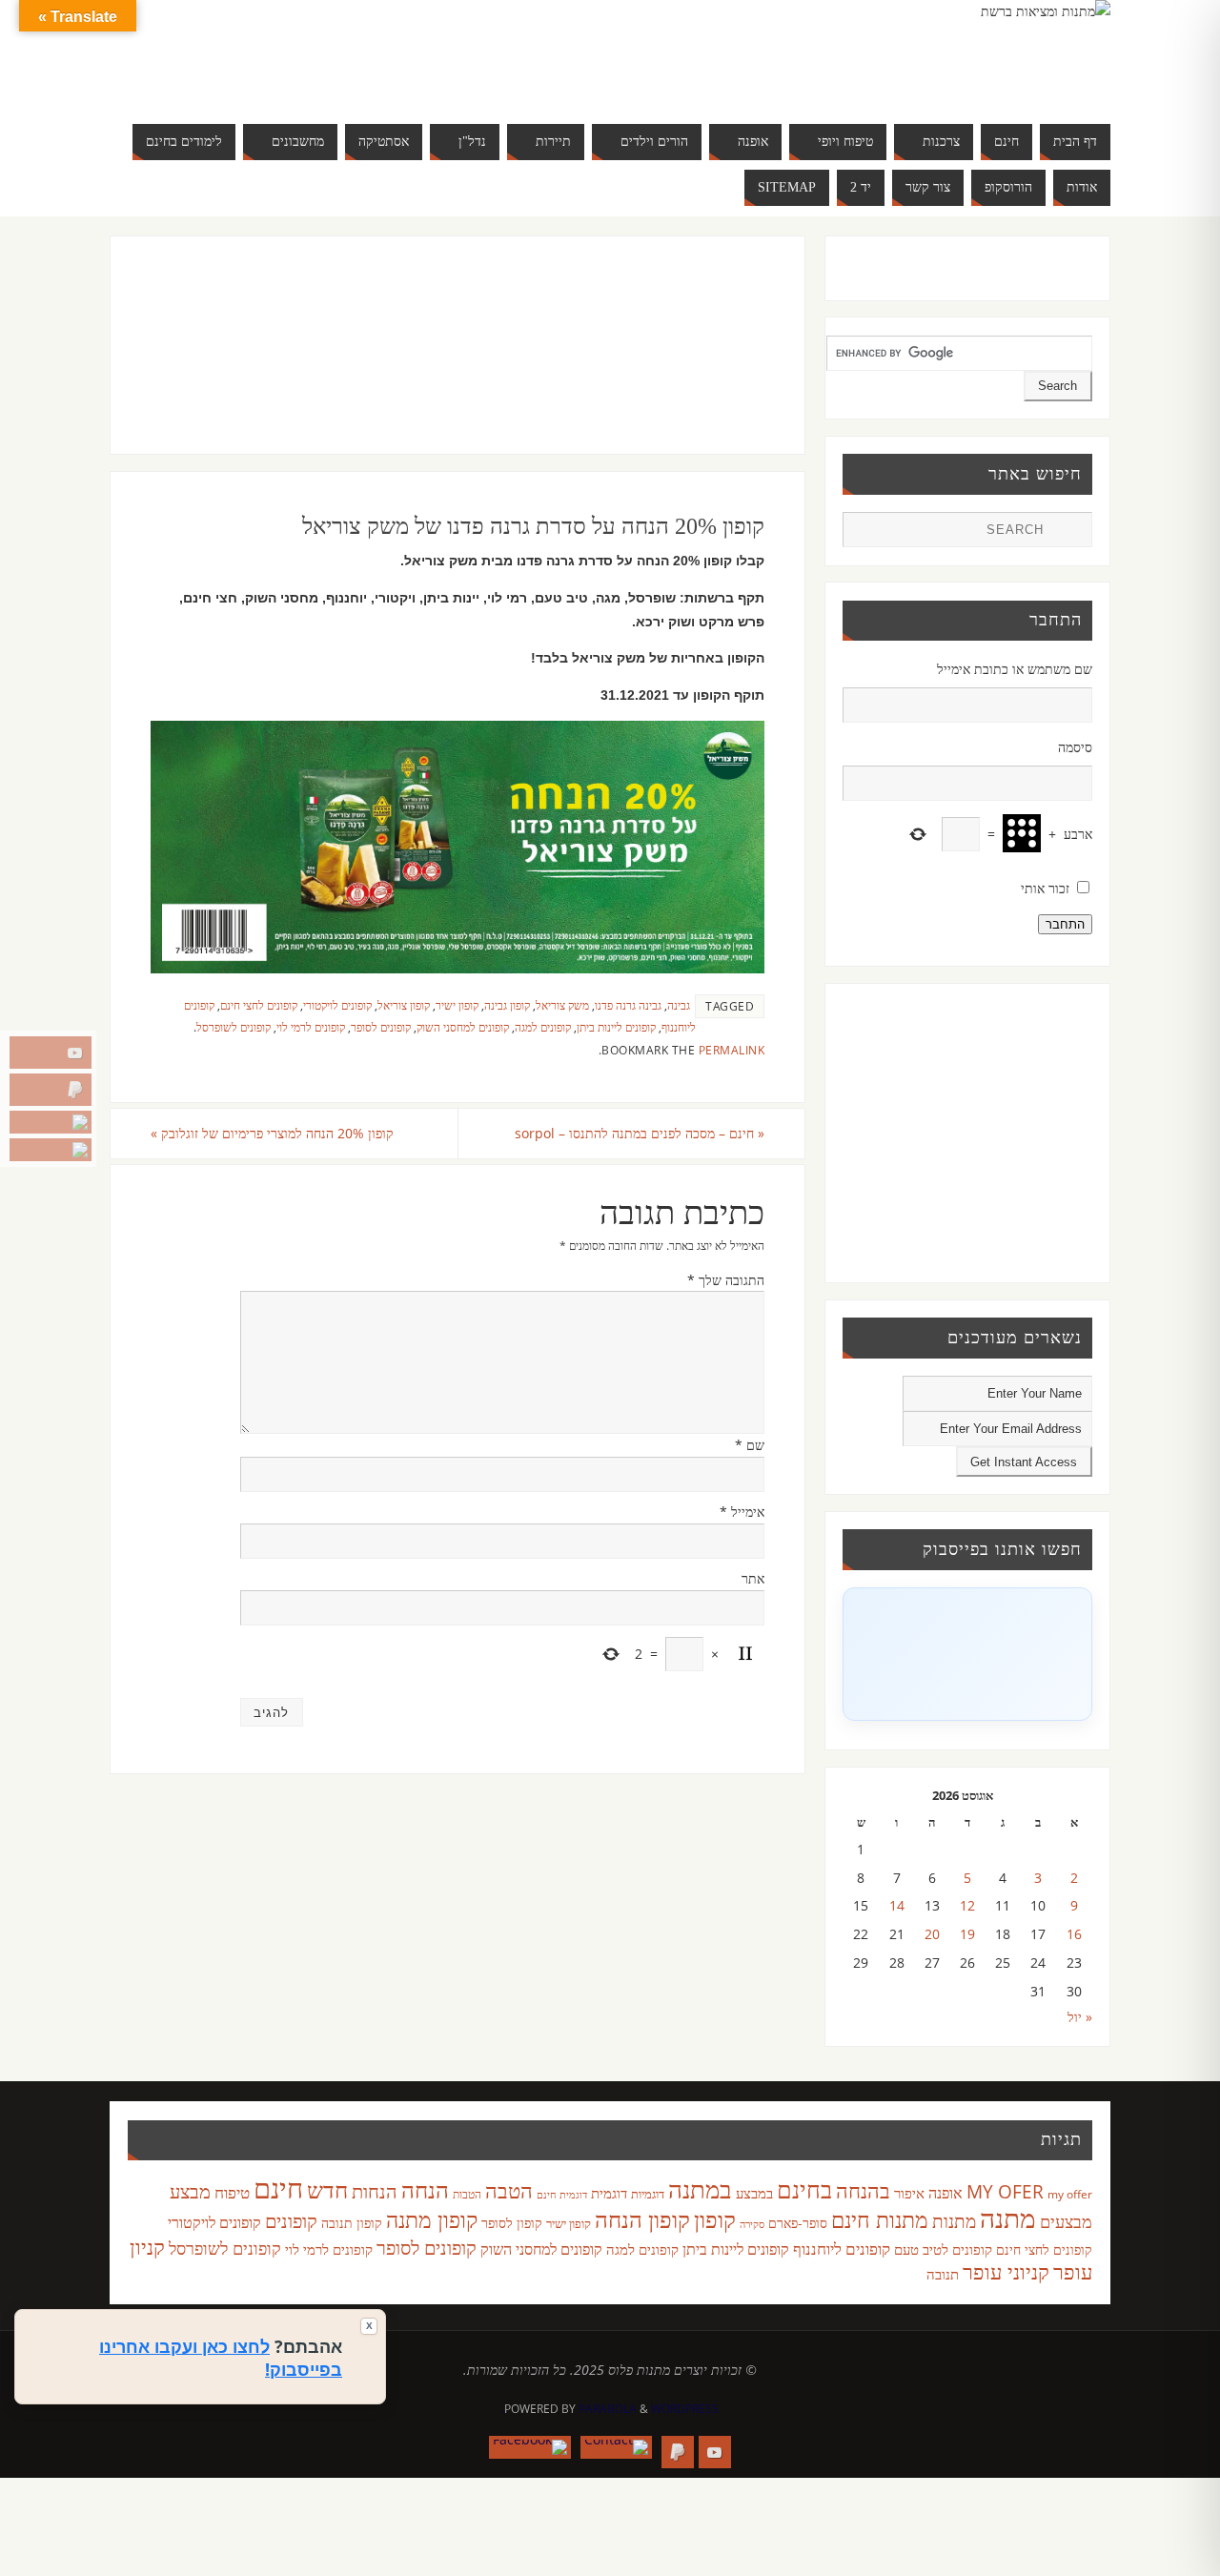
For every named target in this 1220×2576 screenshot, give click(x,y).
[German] (271, 53)
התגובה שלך (726, 1280)
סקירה (752, 2224)
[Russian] (252, 76)
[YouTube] (51, 1053)
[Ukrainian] (309, 76)
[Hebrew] (290, 53)
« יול (1080, 2017)
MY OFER (1005, 2192)
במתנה (700, 2189)
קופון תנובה (352, 2223)
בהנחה (863, 2190)
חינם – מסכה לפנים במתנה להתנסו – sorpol (640, 1133)
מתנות (954, 2221)
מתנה (1008, 2218)
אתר (753, 1578)
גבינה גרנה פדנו (628, 1005)
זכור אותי (1045, 888)
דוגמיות (648, 2194)
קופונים (291, 2220)
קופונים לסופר (381, 1027)
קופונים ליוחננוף (842, 2249)
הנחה (425, 2189)
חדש (327, 2190)
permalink (732, 1050)
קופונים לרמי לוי (311, 1027)
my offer (1070, 2194)
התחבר (1065, 924)
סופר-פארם (798, 2223)
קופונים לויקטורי (337, 1005)
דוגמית (609, 2193)
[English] (252, 53)
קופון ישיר (457, 1005)
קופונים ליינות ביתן (616, 1027)
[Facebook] (51, 1150)
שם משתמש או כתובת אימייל (1015, 669)
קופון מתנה (432, 2220)
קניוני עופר (1006, 2271)
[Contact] (51, 1122)
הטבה (509, 2190)
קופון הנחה (642, 2219)
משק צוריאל (562, 1005)
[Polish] (385, 53)
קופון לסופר (512, 2223)
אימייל (742, 1512)
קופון (715, 2219)
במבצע (754, 2193)
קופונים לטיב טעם (943, 2249)
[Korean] (347, 53)
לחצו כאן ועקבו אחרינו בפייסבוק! (221, 2358)
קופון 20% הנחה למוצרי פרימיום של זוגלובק (272, 1133)
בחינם (804, 2189)
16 (1074, 1934)
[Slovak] (271, 76)
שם (750, 1445)
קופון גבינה (507, 1005)
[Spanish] (290, 76)
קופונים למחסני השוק (463, 1027)
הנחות (375, 2191)
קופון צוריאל (404, 1005)
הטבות (467, 2194)
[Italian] (309, 53)
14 (897, 1905)
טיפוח (232, 2192)
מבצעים (1066, 2221)
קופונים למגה (543, 1027)
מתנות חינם (880, 2219)
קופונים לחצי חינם (259, 1005)
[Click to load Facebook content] (967, 1654)
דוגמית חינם (562, 2195)
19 (967, 1934)
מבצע (190, 2191)
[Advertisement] (418, 364)
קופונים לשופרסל (234, 1027)
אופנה (945, 2193)
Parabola (608, 2409)
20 (932, 1934)
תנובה (943, 2274)
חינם (278, 2188)
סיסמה (1075, 747)
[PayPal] (51, 1090)
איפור (909, 2193)
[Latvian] (366, 53)
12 (967, 1905)
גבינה (679, 1005)
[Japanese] (328, 53)
